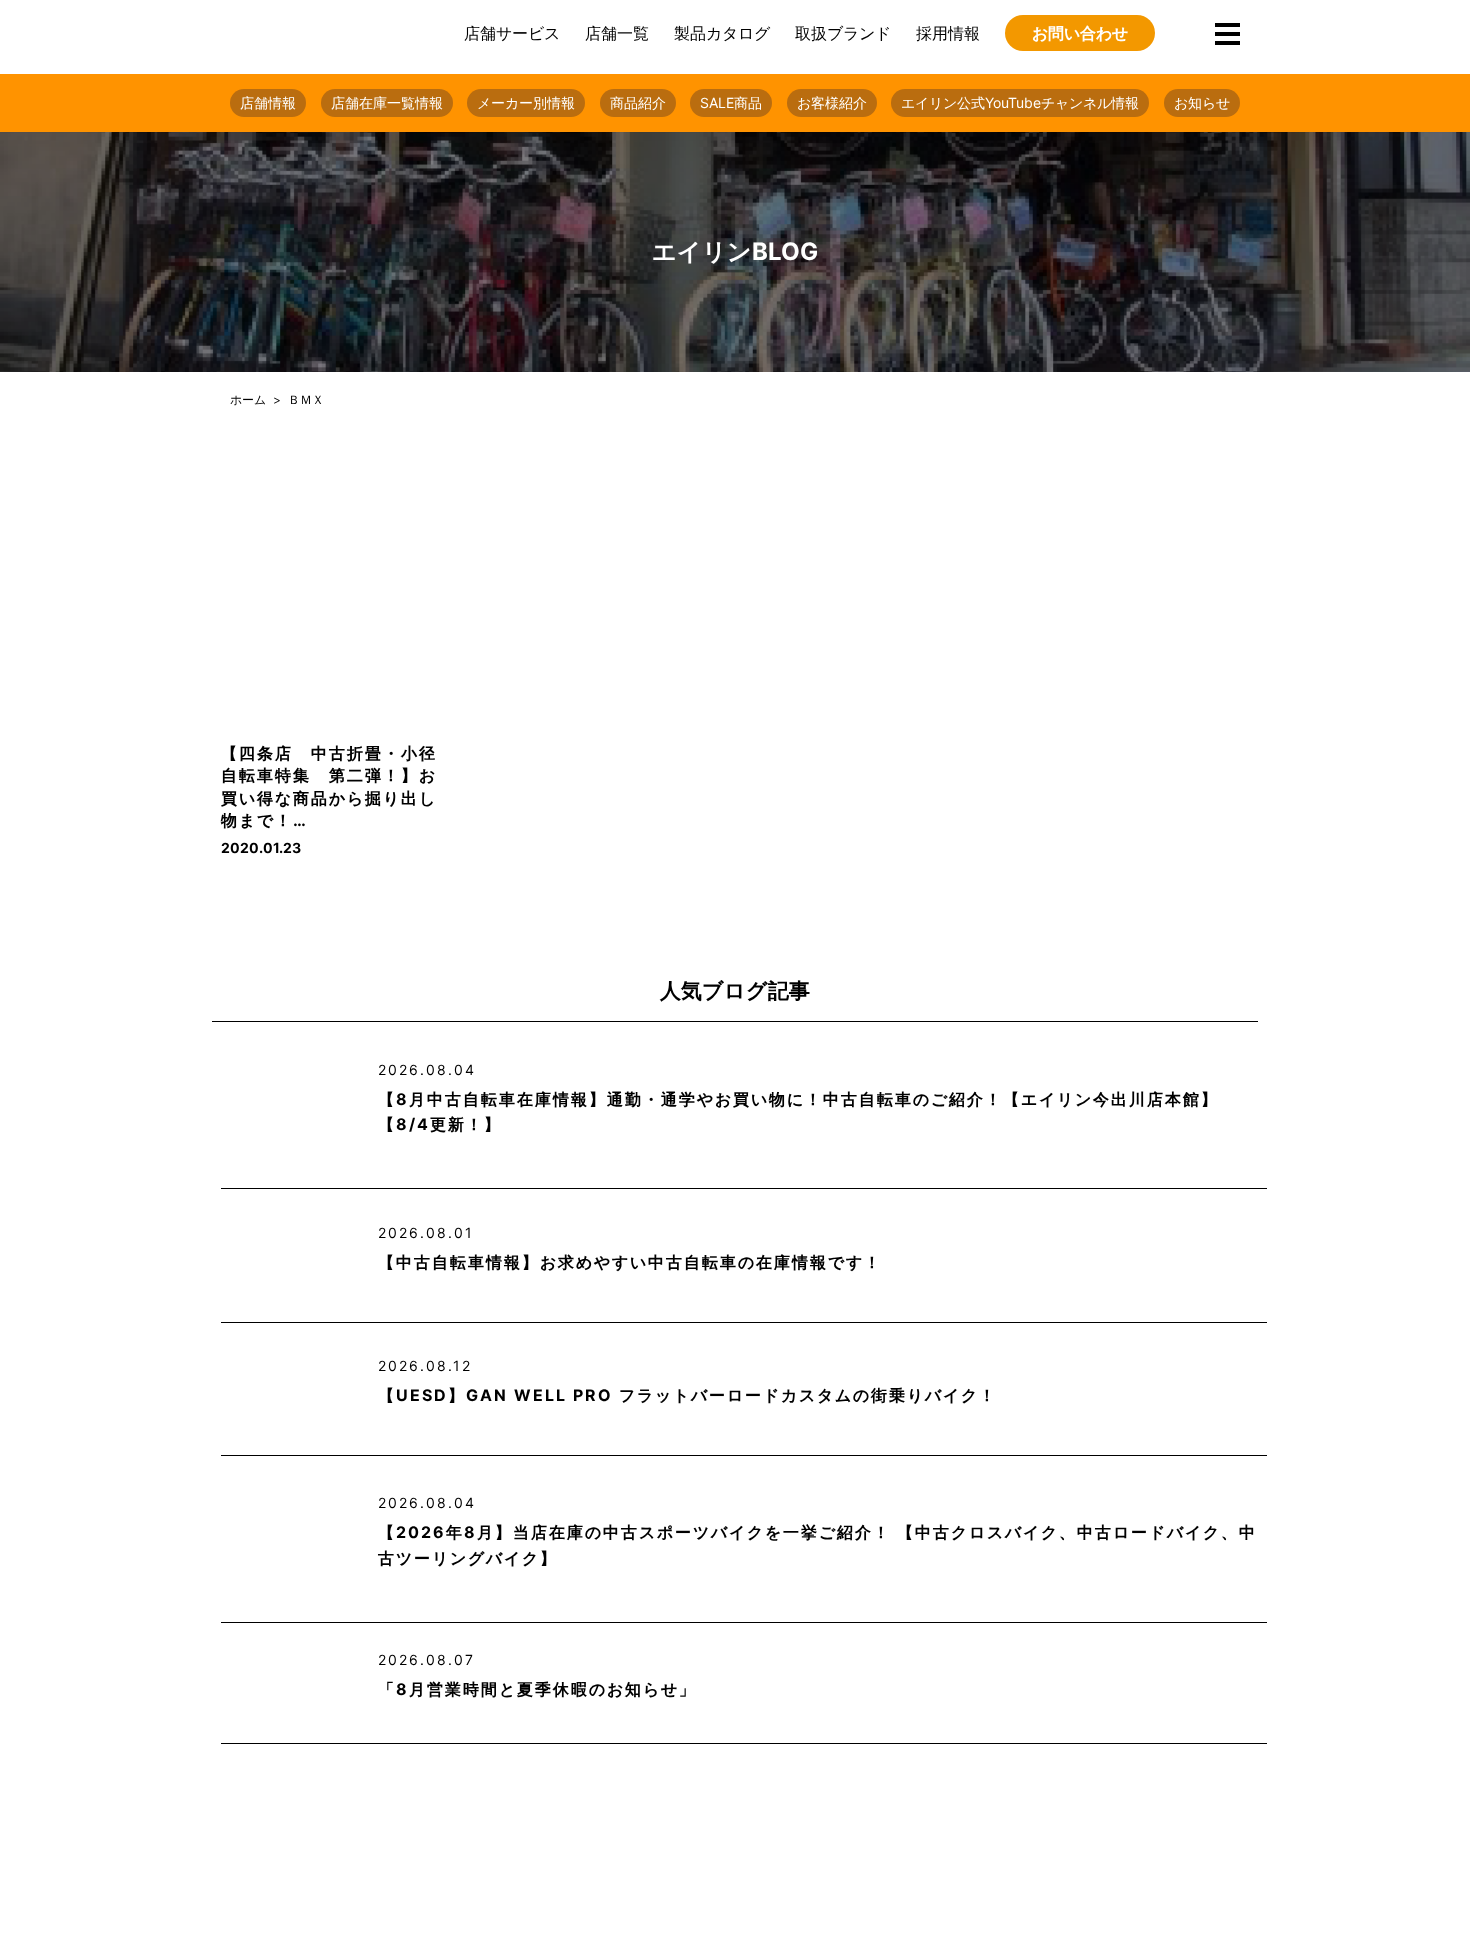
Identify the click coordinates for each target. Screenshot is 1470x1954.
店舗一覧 (617, 33)
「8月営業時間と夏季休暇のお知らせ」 (537, 1689)
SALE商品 (731, 102)
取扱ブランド (843, 33)
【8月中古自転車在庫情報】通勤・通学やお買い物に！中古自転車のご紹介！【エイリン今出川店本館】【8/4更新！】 (798, 1112)
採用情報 (948, 33)
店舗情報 (268, 102)
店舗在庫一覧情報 (387, 102)
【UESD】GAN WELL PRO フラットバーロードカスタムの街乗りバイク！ (687, 1395)
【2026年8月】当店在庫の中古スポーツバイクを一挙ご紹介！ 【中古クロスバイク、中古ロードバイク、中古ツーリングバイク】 (817, 1545)
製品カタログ (722, 33)
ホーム (248, 399)
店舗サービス (512, 33)
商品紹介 (638, 102)
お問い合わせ (1080, 33)
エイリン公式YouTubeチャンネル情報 (1020, 102)
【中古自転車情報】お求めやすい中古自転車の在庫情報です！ (630, 1262)
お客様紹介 (832, 102)
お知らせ (1202, 102)
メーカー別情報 (526, 102)
